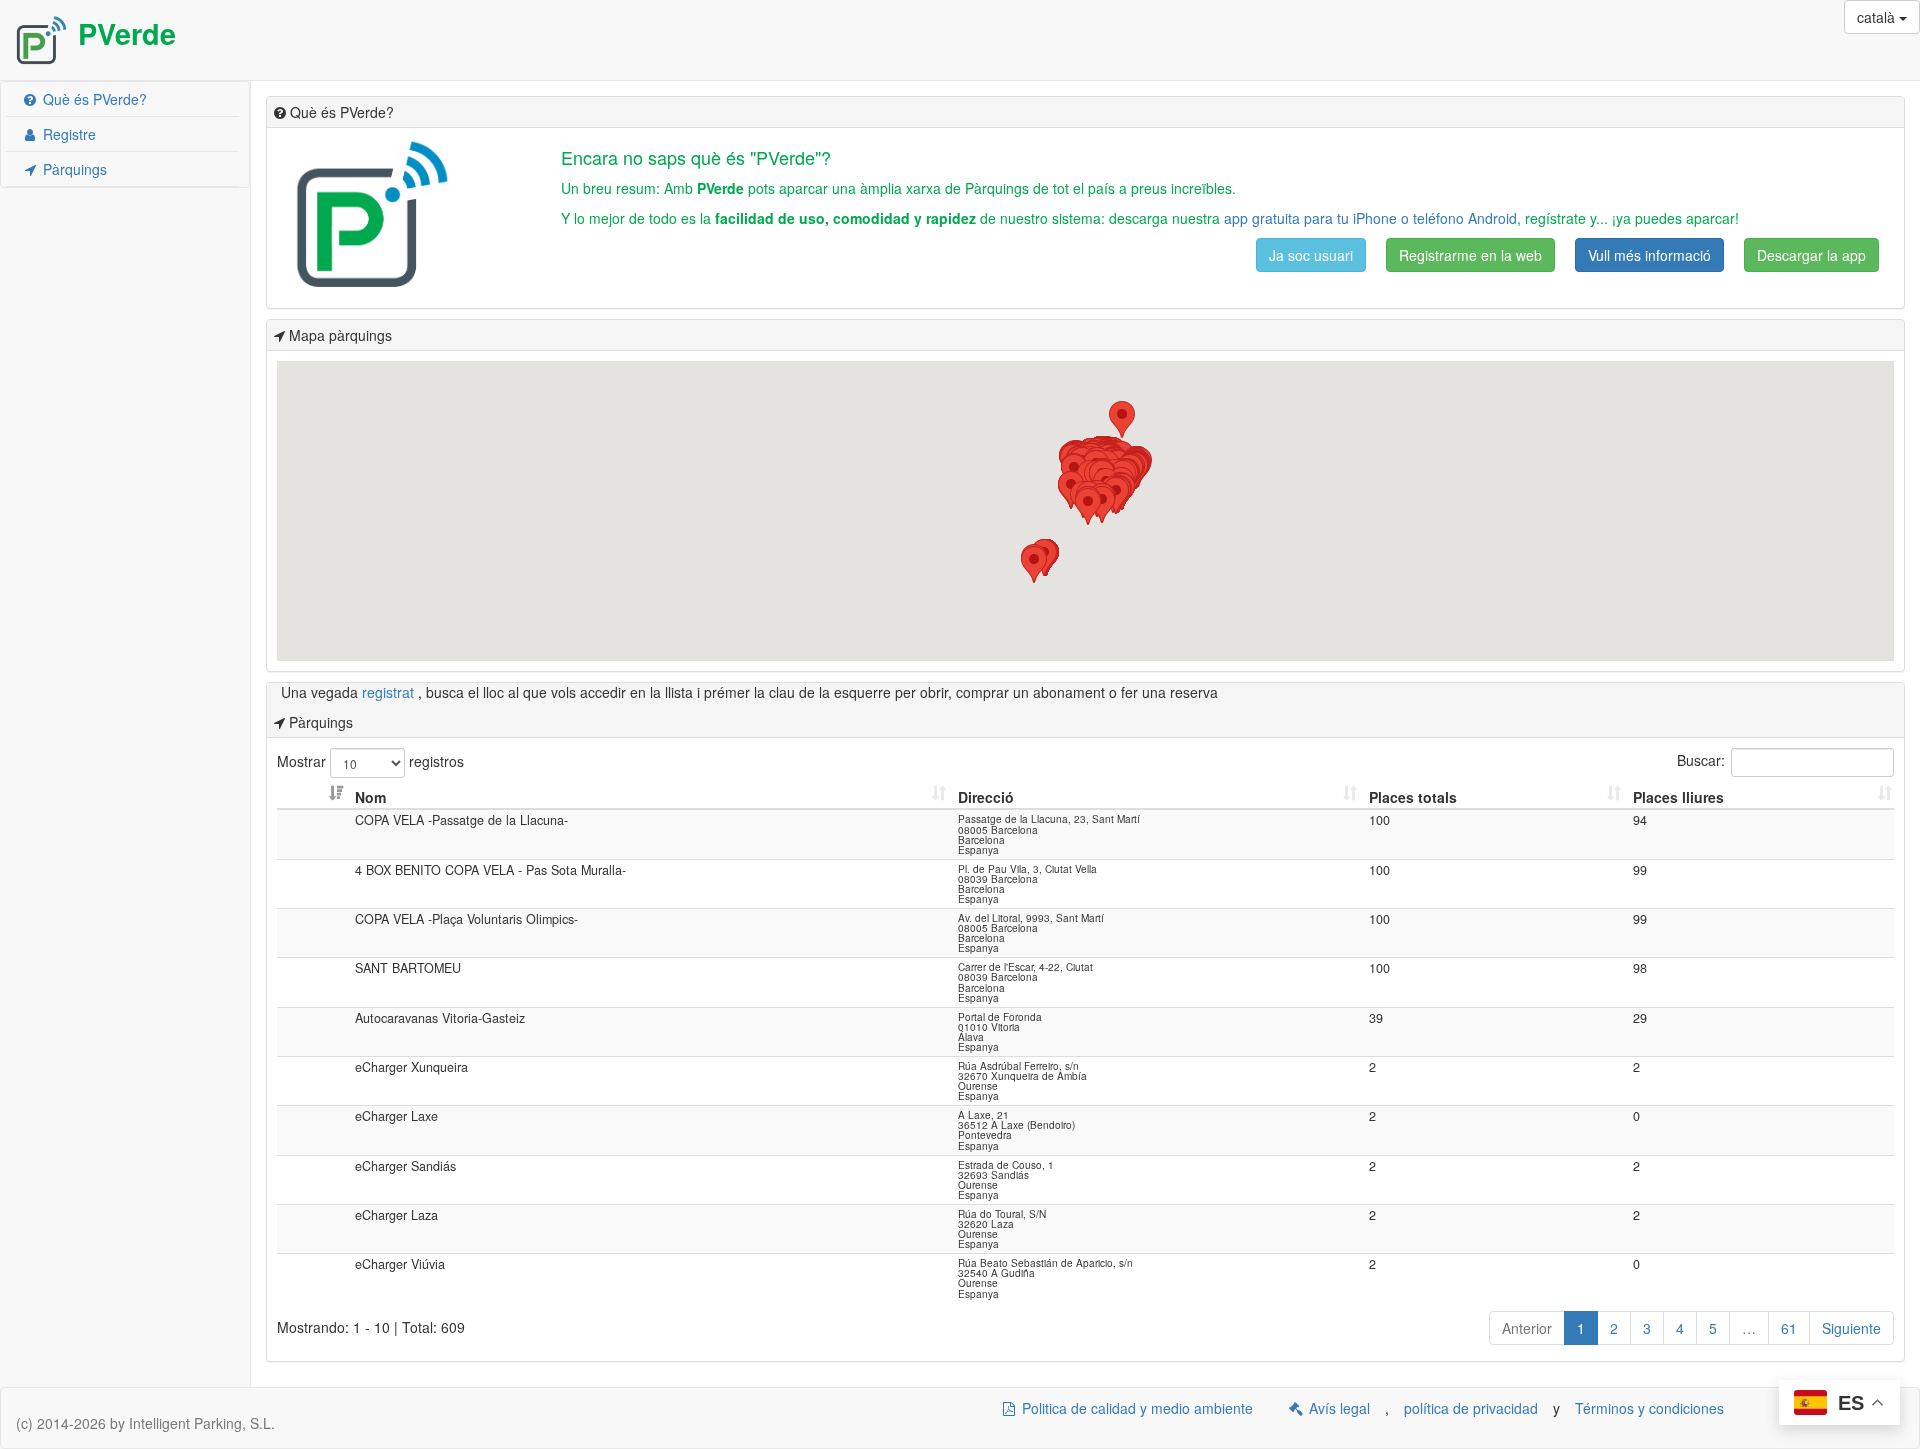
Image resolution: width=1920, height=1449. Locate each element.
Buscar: (1701, 761)
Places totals (1413, 797)
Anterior (1527, 1328)
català (1878, 17)
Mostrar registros (370, 761)
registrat (390, 692)
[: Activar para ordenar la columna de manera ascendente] (314, 797)
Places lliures (1678, 797)
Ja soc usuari (1311, 255)
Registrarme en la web (1470, 255)
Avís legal (1337, 1408)
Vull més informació (1649, 255)
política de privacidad (1471, 1408)
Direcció (986, 797)
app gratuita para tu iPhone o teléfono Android (1370, 218)
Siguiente (1851, 1328)
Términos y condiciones (1649, 1408)
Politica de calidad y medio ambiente (1135, 1408)
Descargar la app (1811, 255)
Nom (370, 797)
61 (1789, 1328)
